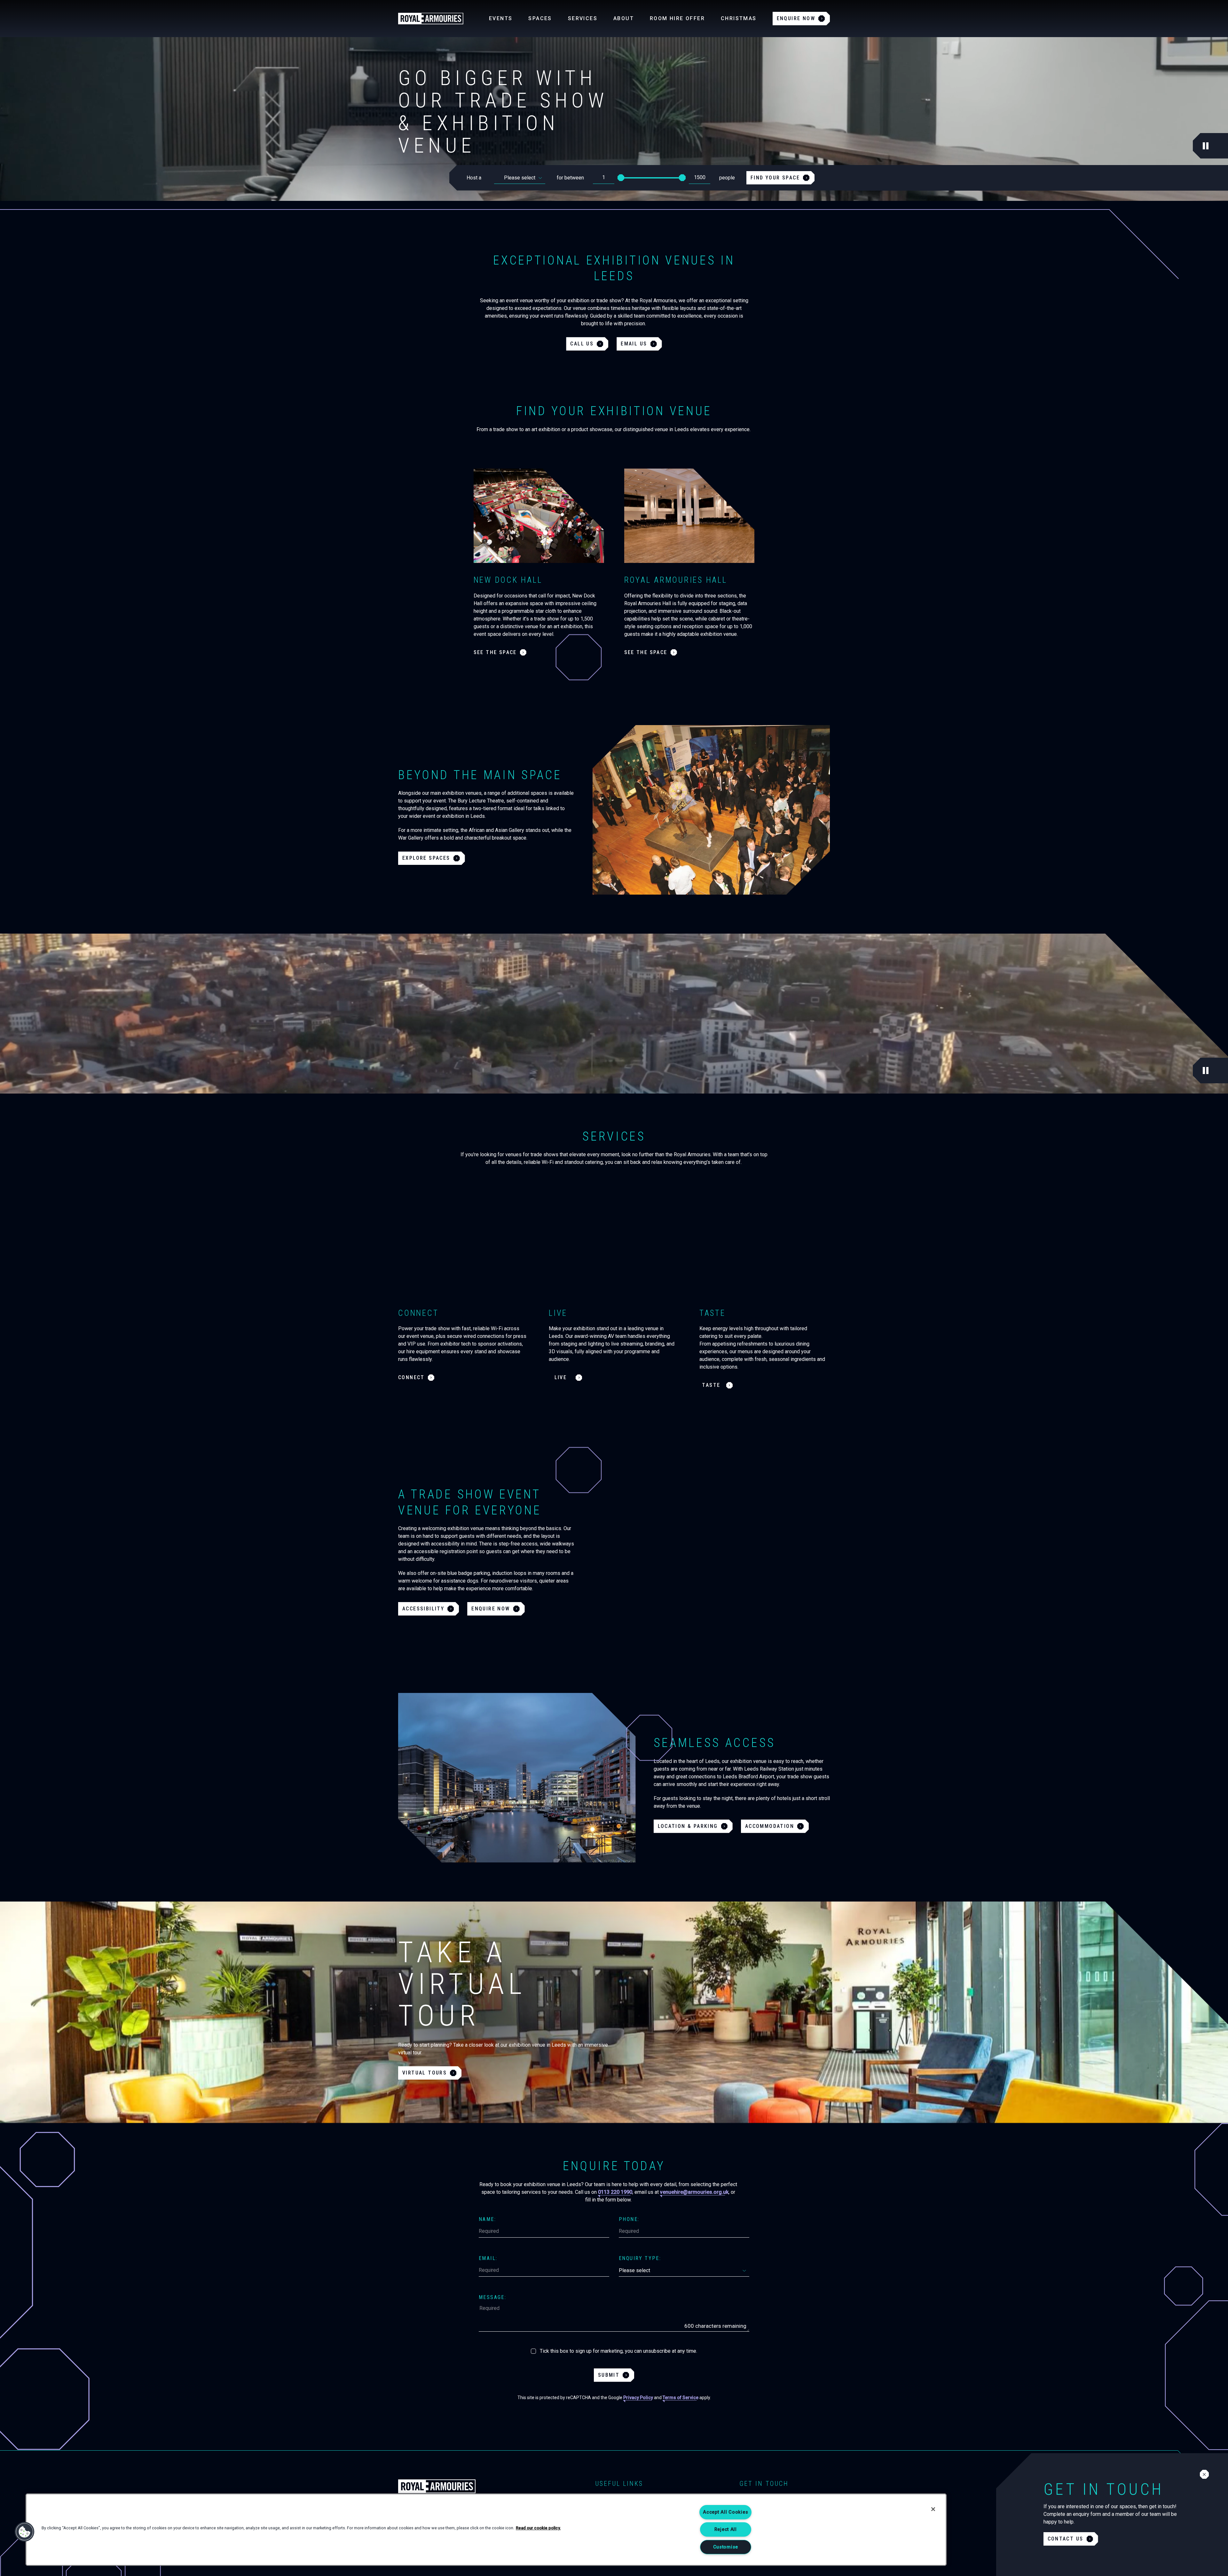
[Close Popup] (1204, 2474)
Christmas (739, 18)
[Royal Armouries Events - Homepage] (431, 19)
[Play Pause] (1206, 146)
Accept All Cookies (725, 2512)
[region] (486, 2530)
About (624, 18)
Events (501, 18)
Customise (726, 2547)
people (727, 178)
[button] (25, 2532)
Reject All (726, 2529)
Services (583, 18)
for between (570, 178)
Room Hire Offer (677, 18)
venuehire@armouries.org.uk (694, 2192)
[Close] (933, 2509)
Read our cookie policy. (538, 2528)
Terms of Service (681, 2398)
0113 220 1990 (615, 2192)
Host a (474, 178)
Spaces (540, 18)
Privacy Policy (638, 2398)
